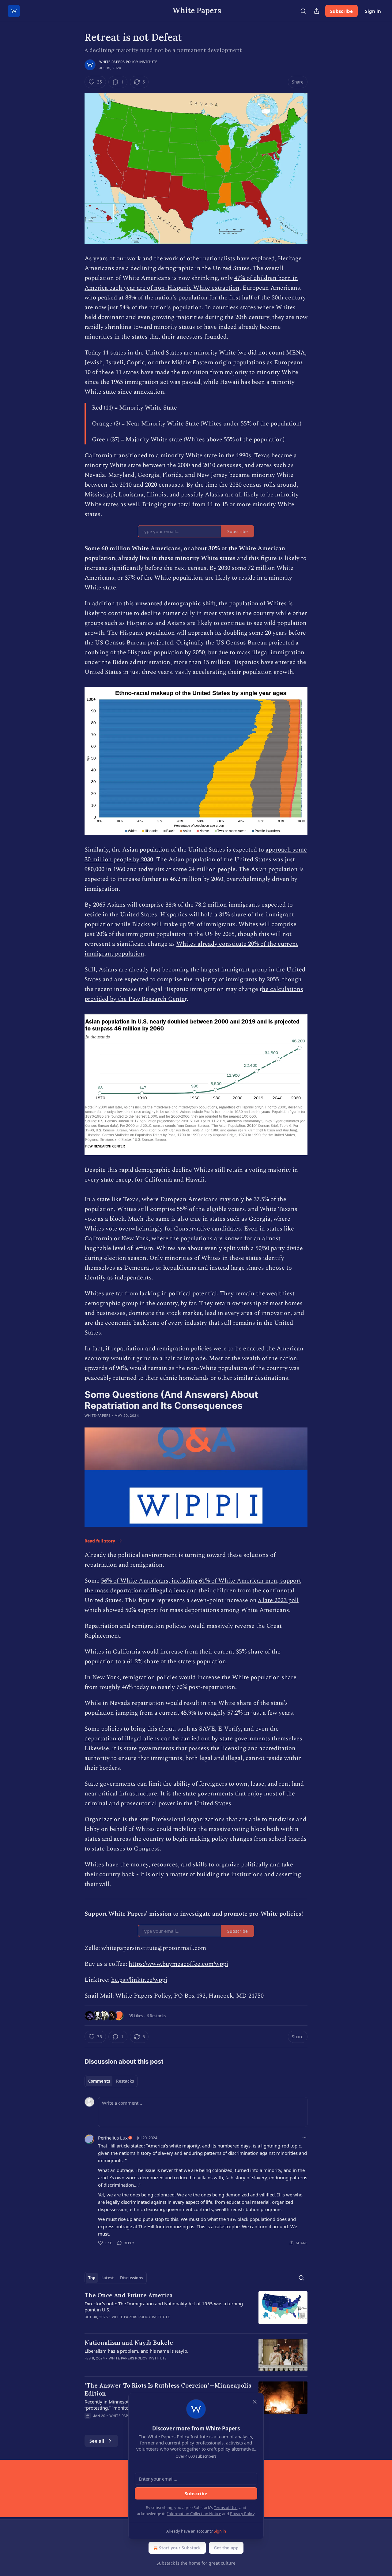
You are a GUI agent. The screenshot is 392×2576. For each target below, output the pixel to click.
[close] (255, 2402)
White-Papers (98, 1416)
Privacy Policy (242, 2514)
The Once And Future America (129, 2295)
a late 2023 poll (278, 1600)
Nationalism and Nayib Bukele (129, 2343)
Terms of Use (226, 2507)
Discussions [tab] (132, 2278)
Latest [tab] (108, 2278)
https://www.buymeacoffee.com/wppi (178, 1964)
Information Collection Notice (194, 2514)
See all (97, 2441)
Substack (166, 2563)
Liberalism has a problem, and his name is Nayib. (136, 2351)
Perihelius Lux (113, 2138)
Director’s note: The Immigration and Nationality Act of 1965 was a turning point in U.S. (164, 2307)
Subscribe (341, 11)
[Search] (303, 11)
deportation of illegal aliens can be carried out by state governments (177, 1739)
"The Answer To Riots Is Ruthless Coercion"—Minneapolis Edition (168, 2389)
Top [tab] (92, 2278)
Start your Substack (180, 2548)
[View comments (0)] (144, 2325)
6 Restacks (156, 2016)
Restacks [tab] (125, 2081)
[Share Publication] (317, 11)
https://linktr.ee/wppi (139, 1980)
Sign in (373, 11)
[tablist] (111, 2081)
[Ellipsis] (304, 2137)
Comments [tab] (99, 2081)
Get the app (226, 2548)
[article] (196, 2310)
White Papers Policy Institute (128, 62)
